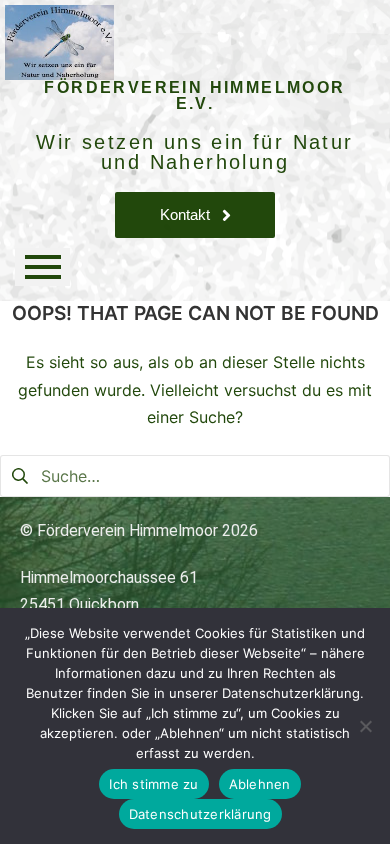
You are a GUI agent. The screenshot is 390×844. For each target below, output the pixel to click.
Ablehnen (260, 784)
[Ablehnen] (365, 726)
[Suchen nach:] (195, 474)
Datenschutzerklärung (200, 814)
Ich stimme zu (153, 784)
